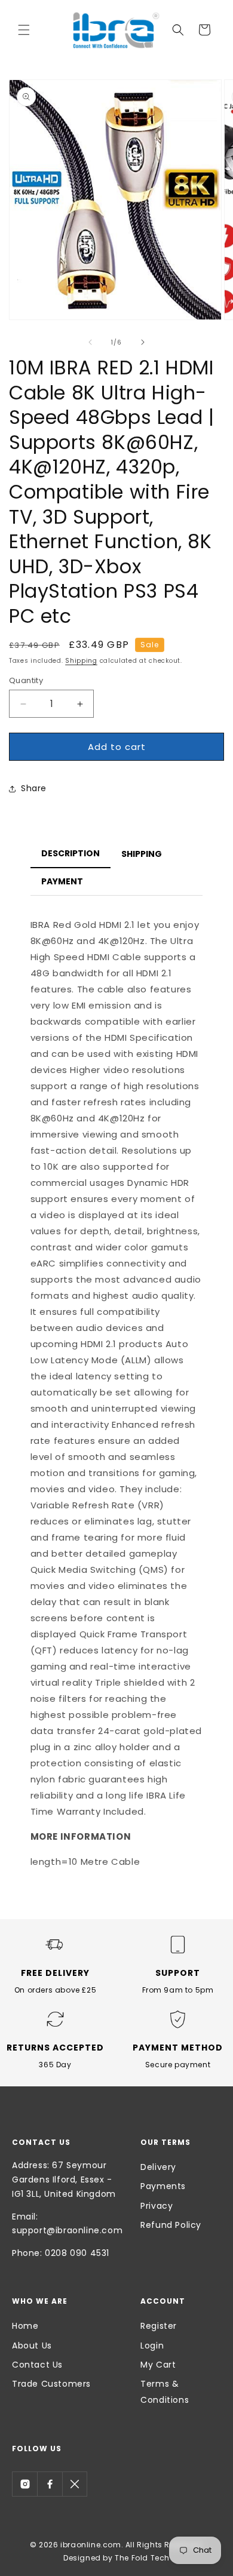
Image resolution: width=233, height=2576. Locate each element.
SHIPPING (142, 854)
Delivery (158, 2167)
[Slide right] (143, 342)
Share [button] (34, 788)
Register (159, 2326)
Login (152, 2346)
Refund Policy (171, 2225)
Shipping (81, 661)
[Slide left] (90, 342)
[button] (24, 30)
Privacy (157, 2206)
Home (25, 2326)
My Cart (158, 2365)
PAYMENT (62, 881)
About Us (32, 2346)
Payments (163, 2186)
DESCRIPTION (70, 853)
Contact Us (37, 2365)
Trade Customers (51, 2384)
